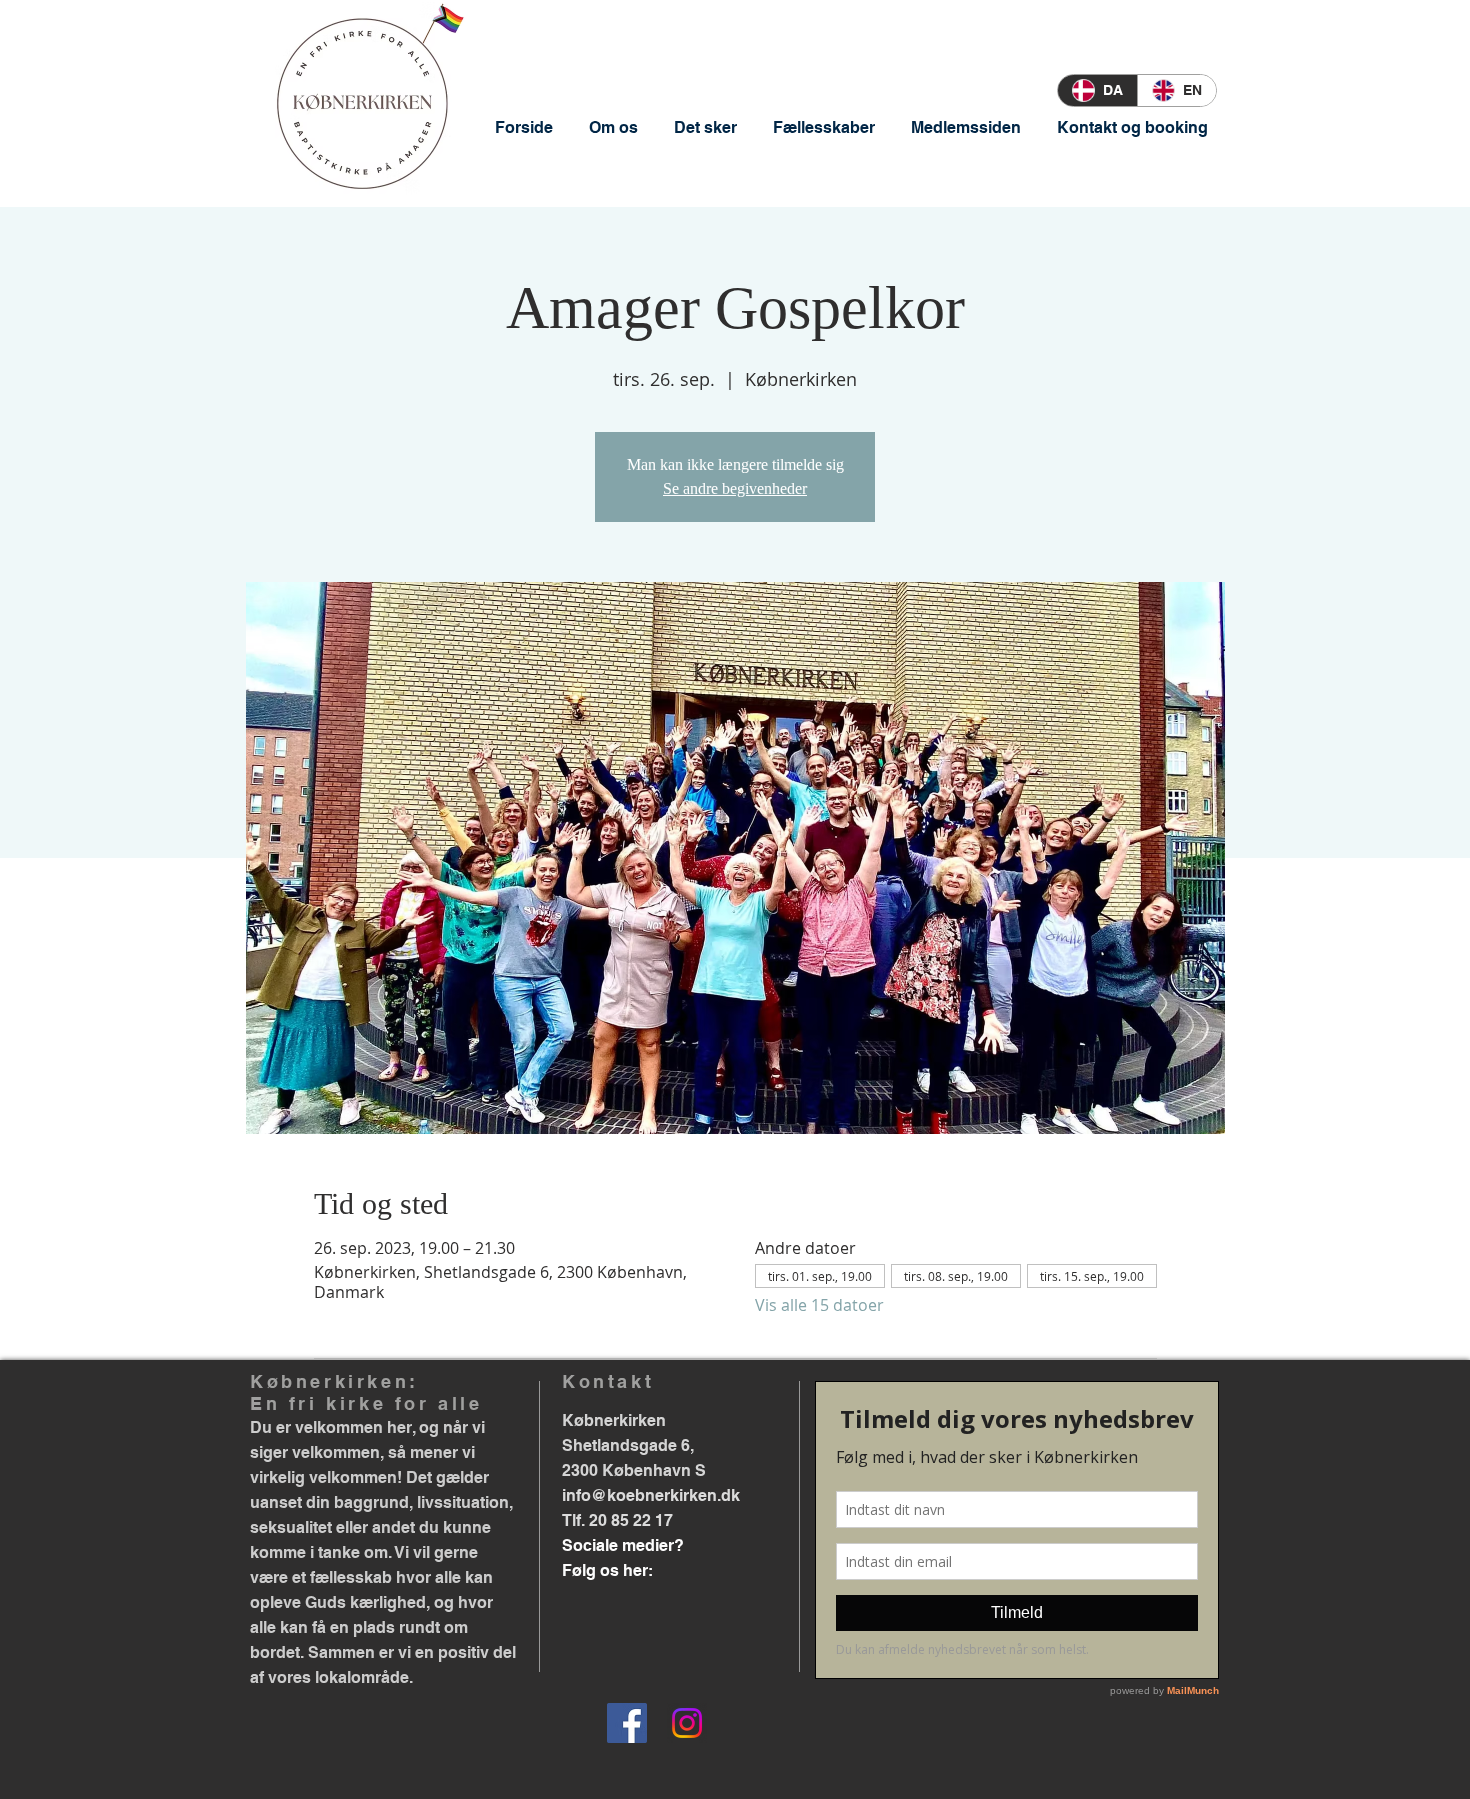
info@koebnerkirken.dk (651, 1495)
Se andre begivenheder (735, 488)
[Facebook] (627, 1723)
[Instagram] (687, 1723)
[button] (613, 127)
